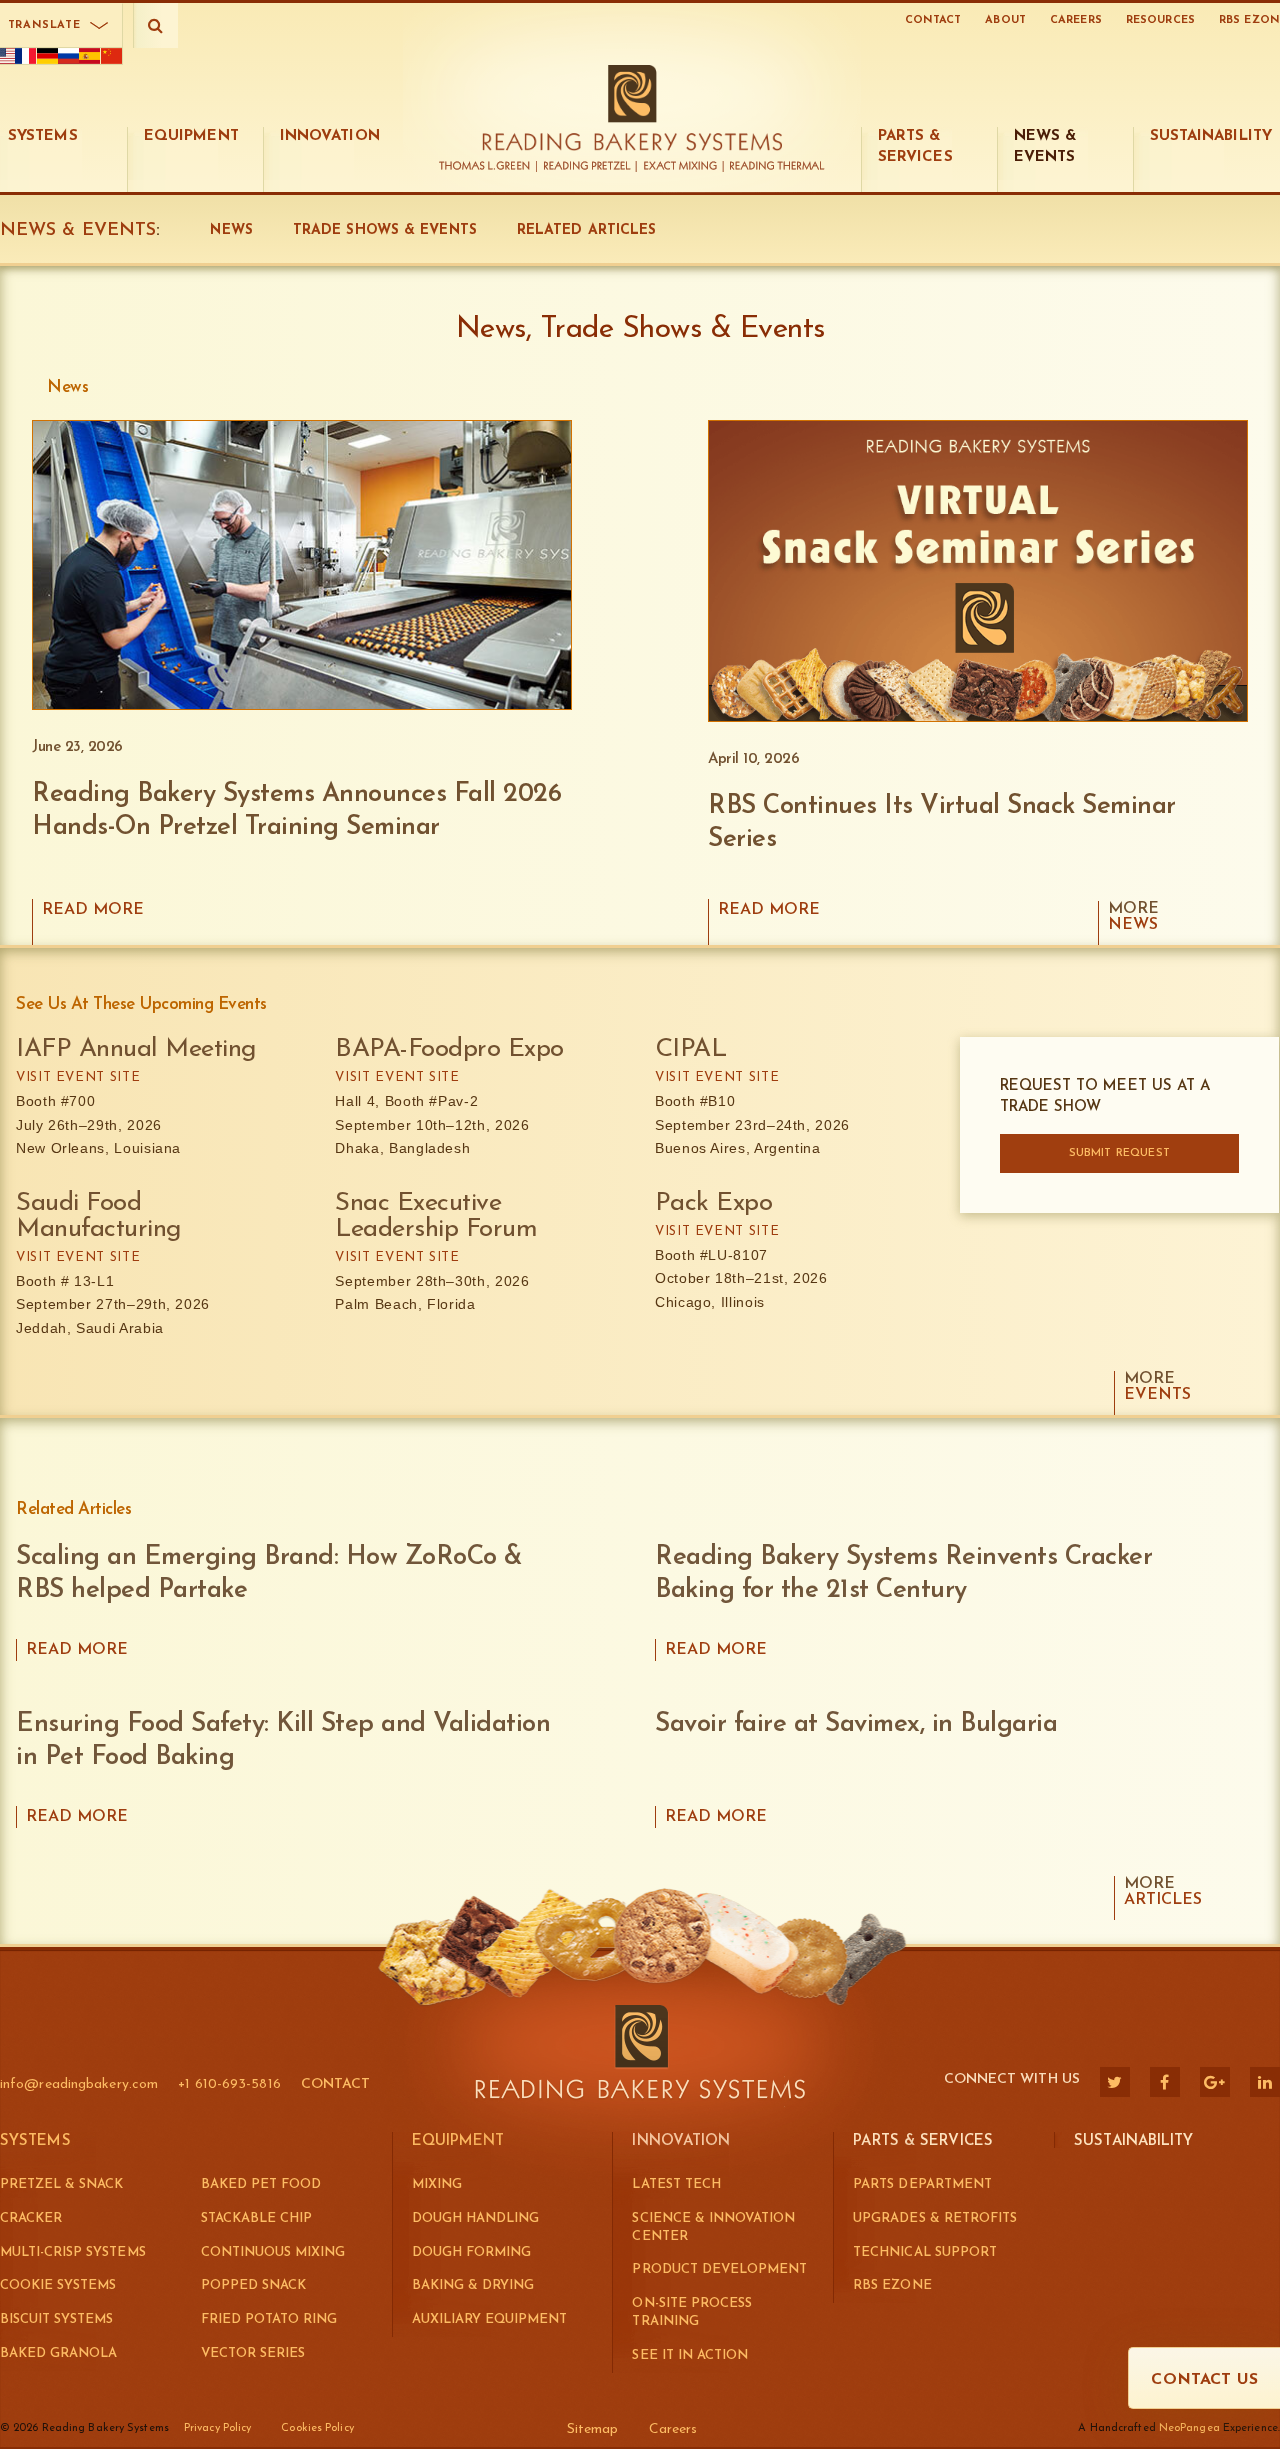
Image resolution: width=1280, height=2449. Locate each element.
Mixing (437, 2184)
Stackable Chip (256, 2218)
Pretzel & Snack (61, 2184)
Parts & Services (923, 2141)
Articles (1163, 1892)
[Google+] (1215, 2082)
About (1005, 20)
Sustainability (1133, 2141)
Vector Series (253, 2353)
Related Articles (587, 230)
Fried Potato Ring (269, 2319)
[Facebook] (1165, 2082)
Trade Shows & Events (385, 230)
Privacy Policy (217, 2428)
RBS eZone (892, 2285)
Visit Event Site (78, 1077)
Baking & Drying (473, 2285)
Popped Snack (253, 2285)
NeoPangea (1189, 2428)
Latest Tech (676, 2184)
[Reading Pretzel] (588, 166)
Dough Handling (475, 2218)
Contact (933, 20)
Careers (1076, 20)
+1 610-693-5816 (229, 2084)
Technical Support (925, 2252)
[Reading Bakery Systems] (632, 108)
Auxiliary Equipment (490, 2319)
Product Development (719, 2269)
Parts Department (922, 2184)
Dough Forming (471, 2252)
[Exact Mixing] (681, 166)
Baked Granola (58, 2353)
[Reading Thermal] (775, 166)
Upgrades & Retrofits (935, 2218)
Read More (93, 910)
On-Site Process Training (691, 2312)
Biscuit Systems (56, 2319)
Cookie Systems (58, 2285)
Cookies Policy (317, 2428)
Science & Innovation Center (713, 2227)
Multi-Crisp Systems (73, 2252)
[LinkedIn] (1265, 2082)
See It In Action (689, 2355)
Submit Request (1119, 1153)
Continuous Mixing (273, 2252)
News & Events (78, 231)
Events (1157, 1387)
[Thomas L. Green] (488, 166)
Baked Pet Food (261, 2184)
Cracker (31, 2218)
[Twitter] (1115, 2082)
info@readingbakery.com (79, 2084)
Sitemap (593, 2429)
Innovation (681, 2141)
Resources (1160, 20)
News (231, 230)
